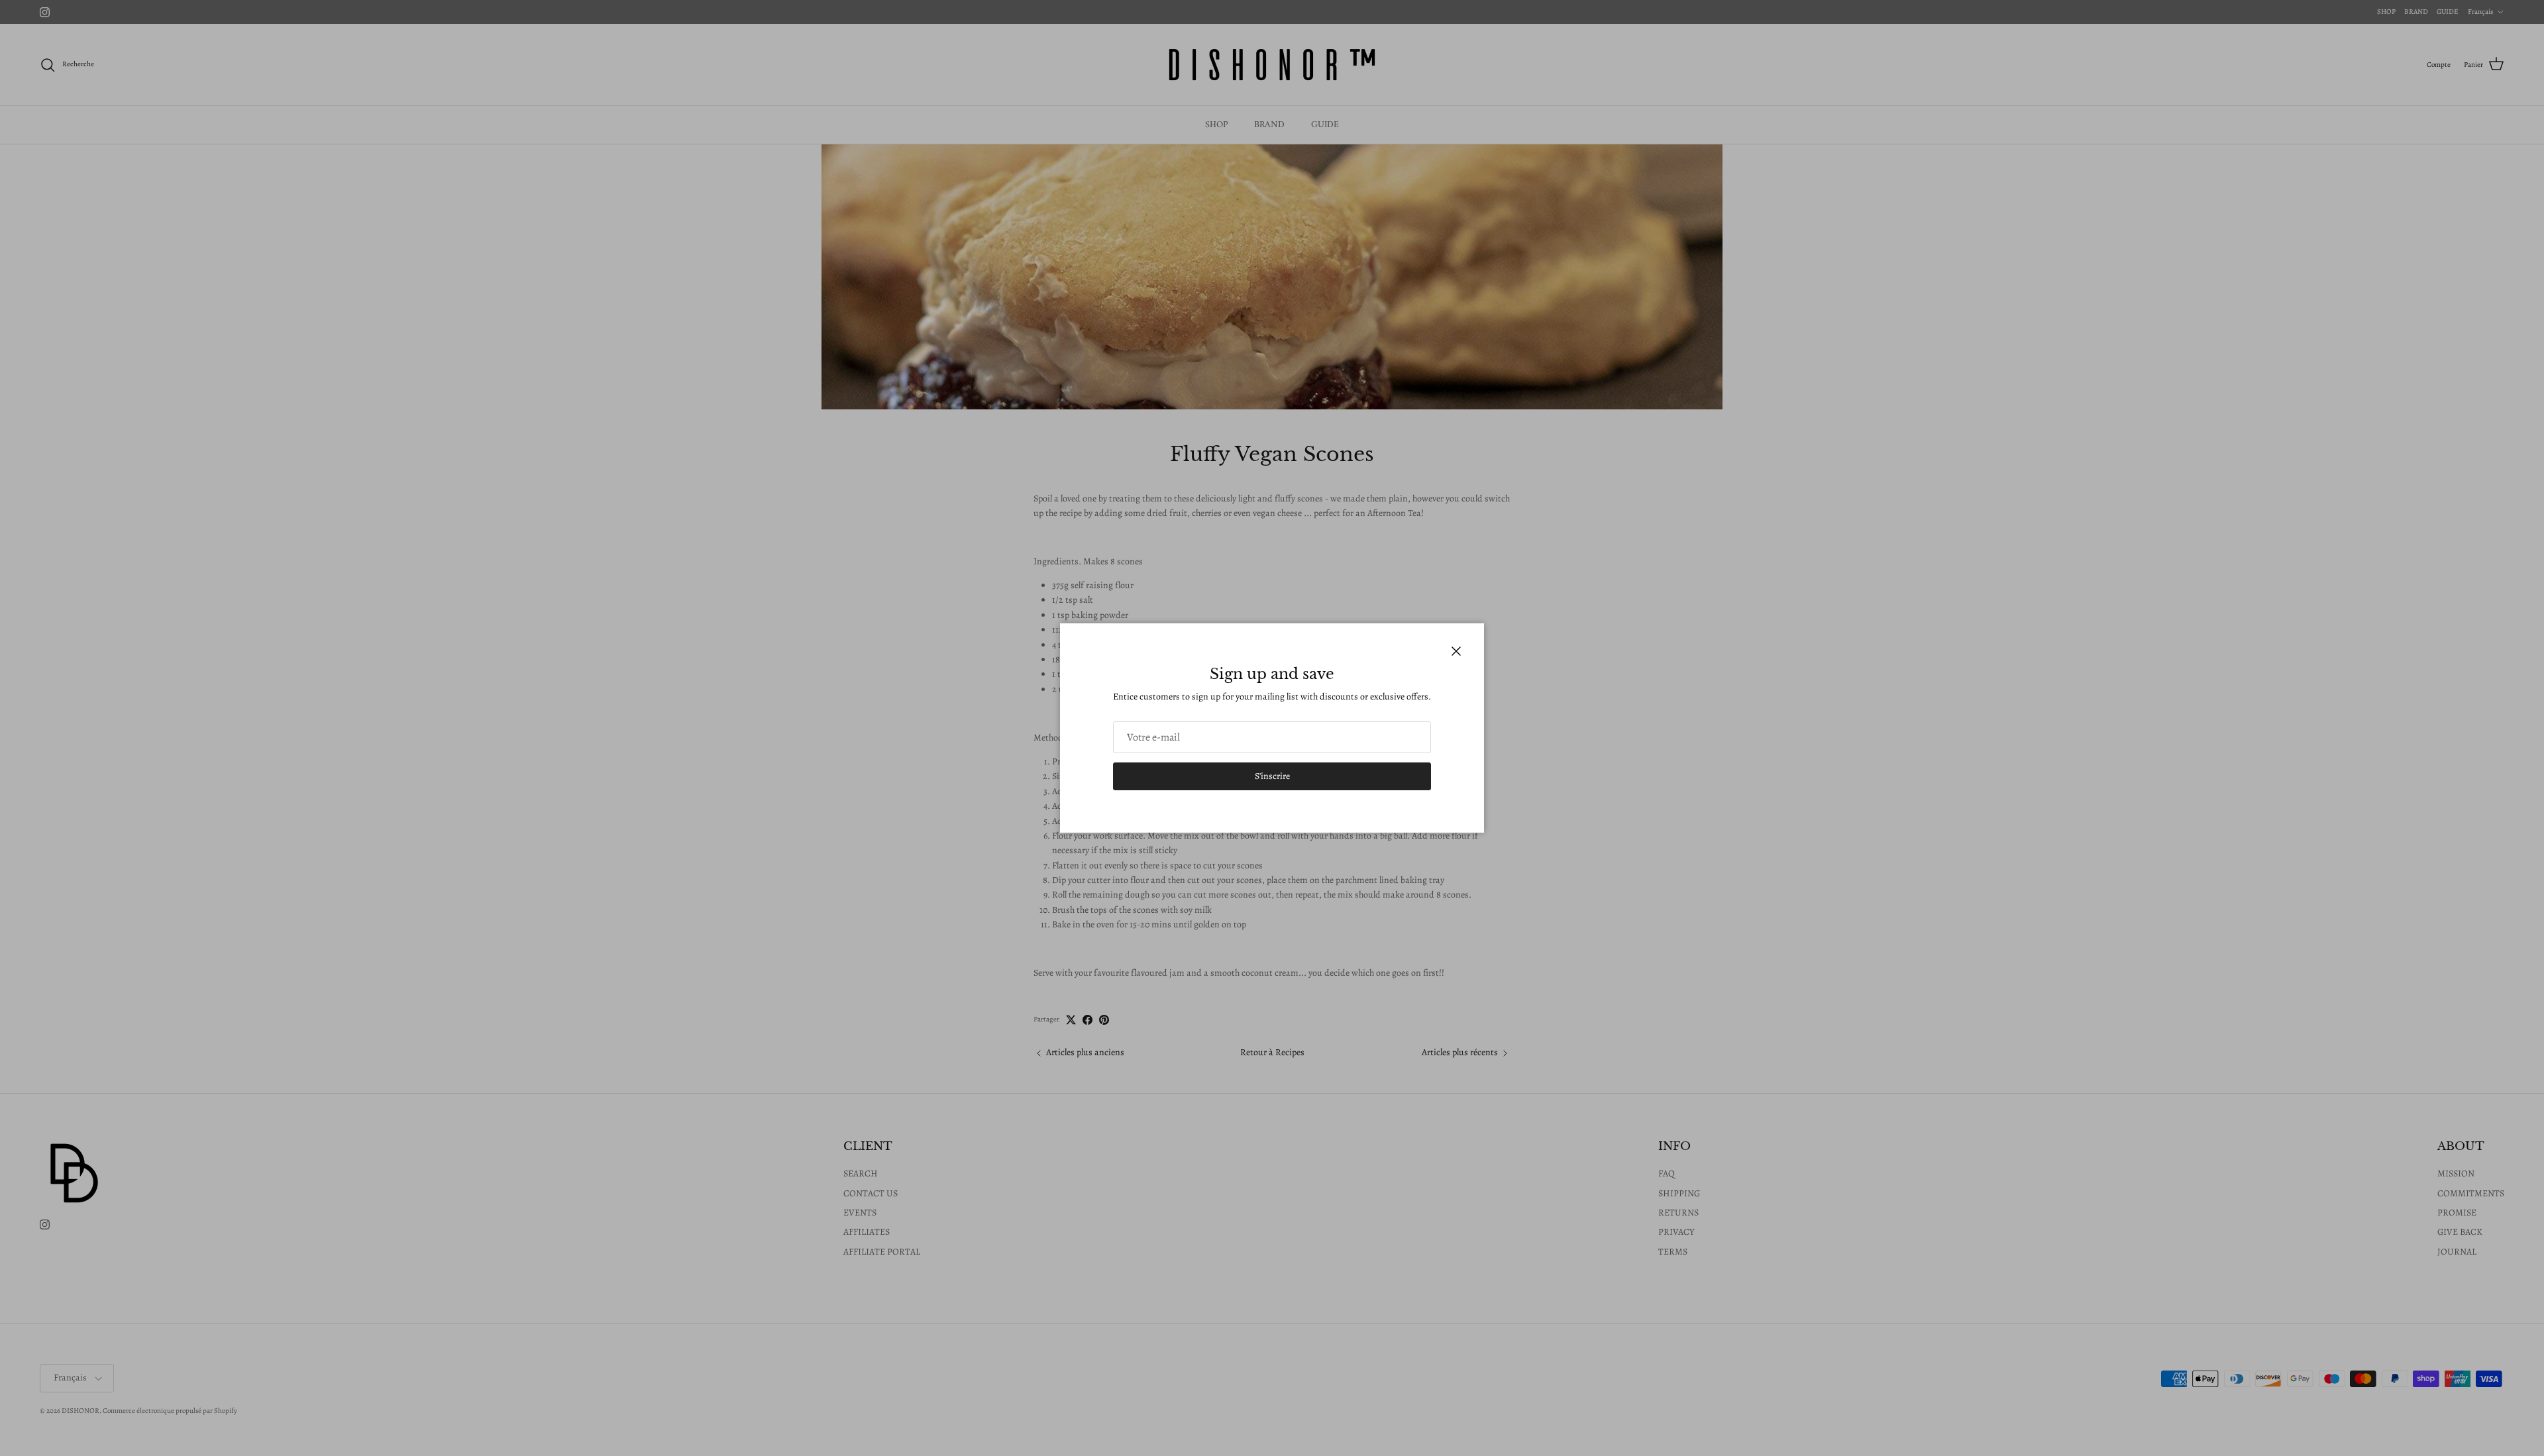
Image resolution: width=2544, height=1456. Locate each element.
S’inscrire (1272, 776)
